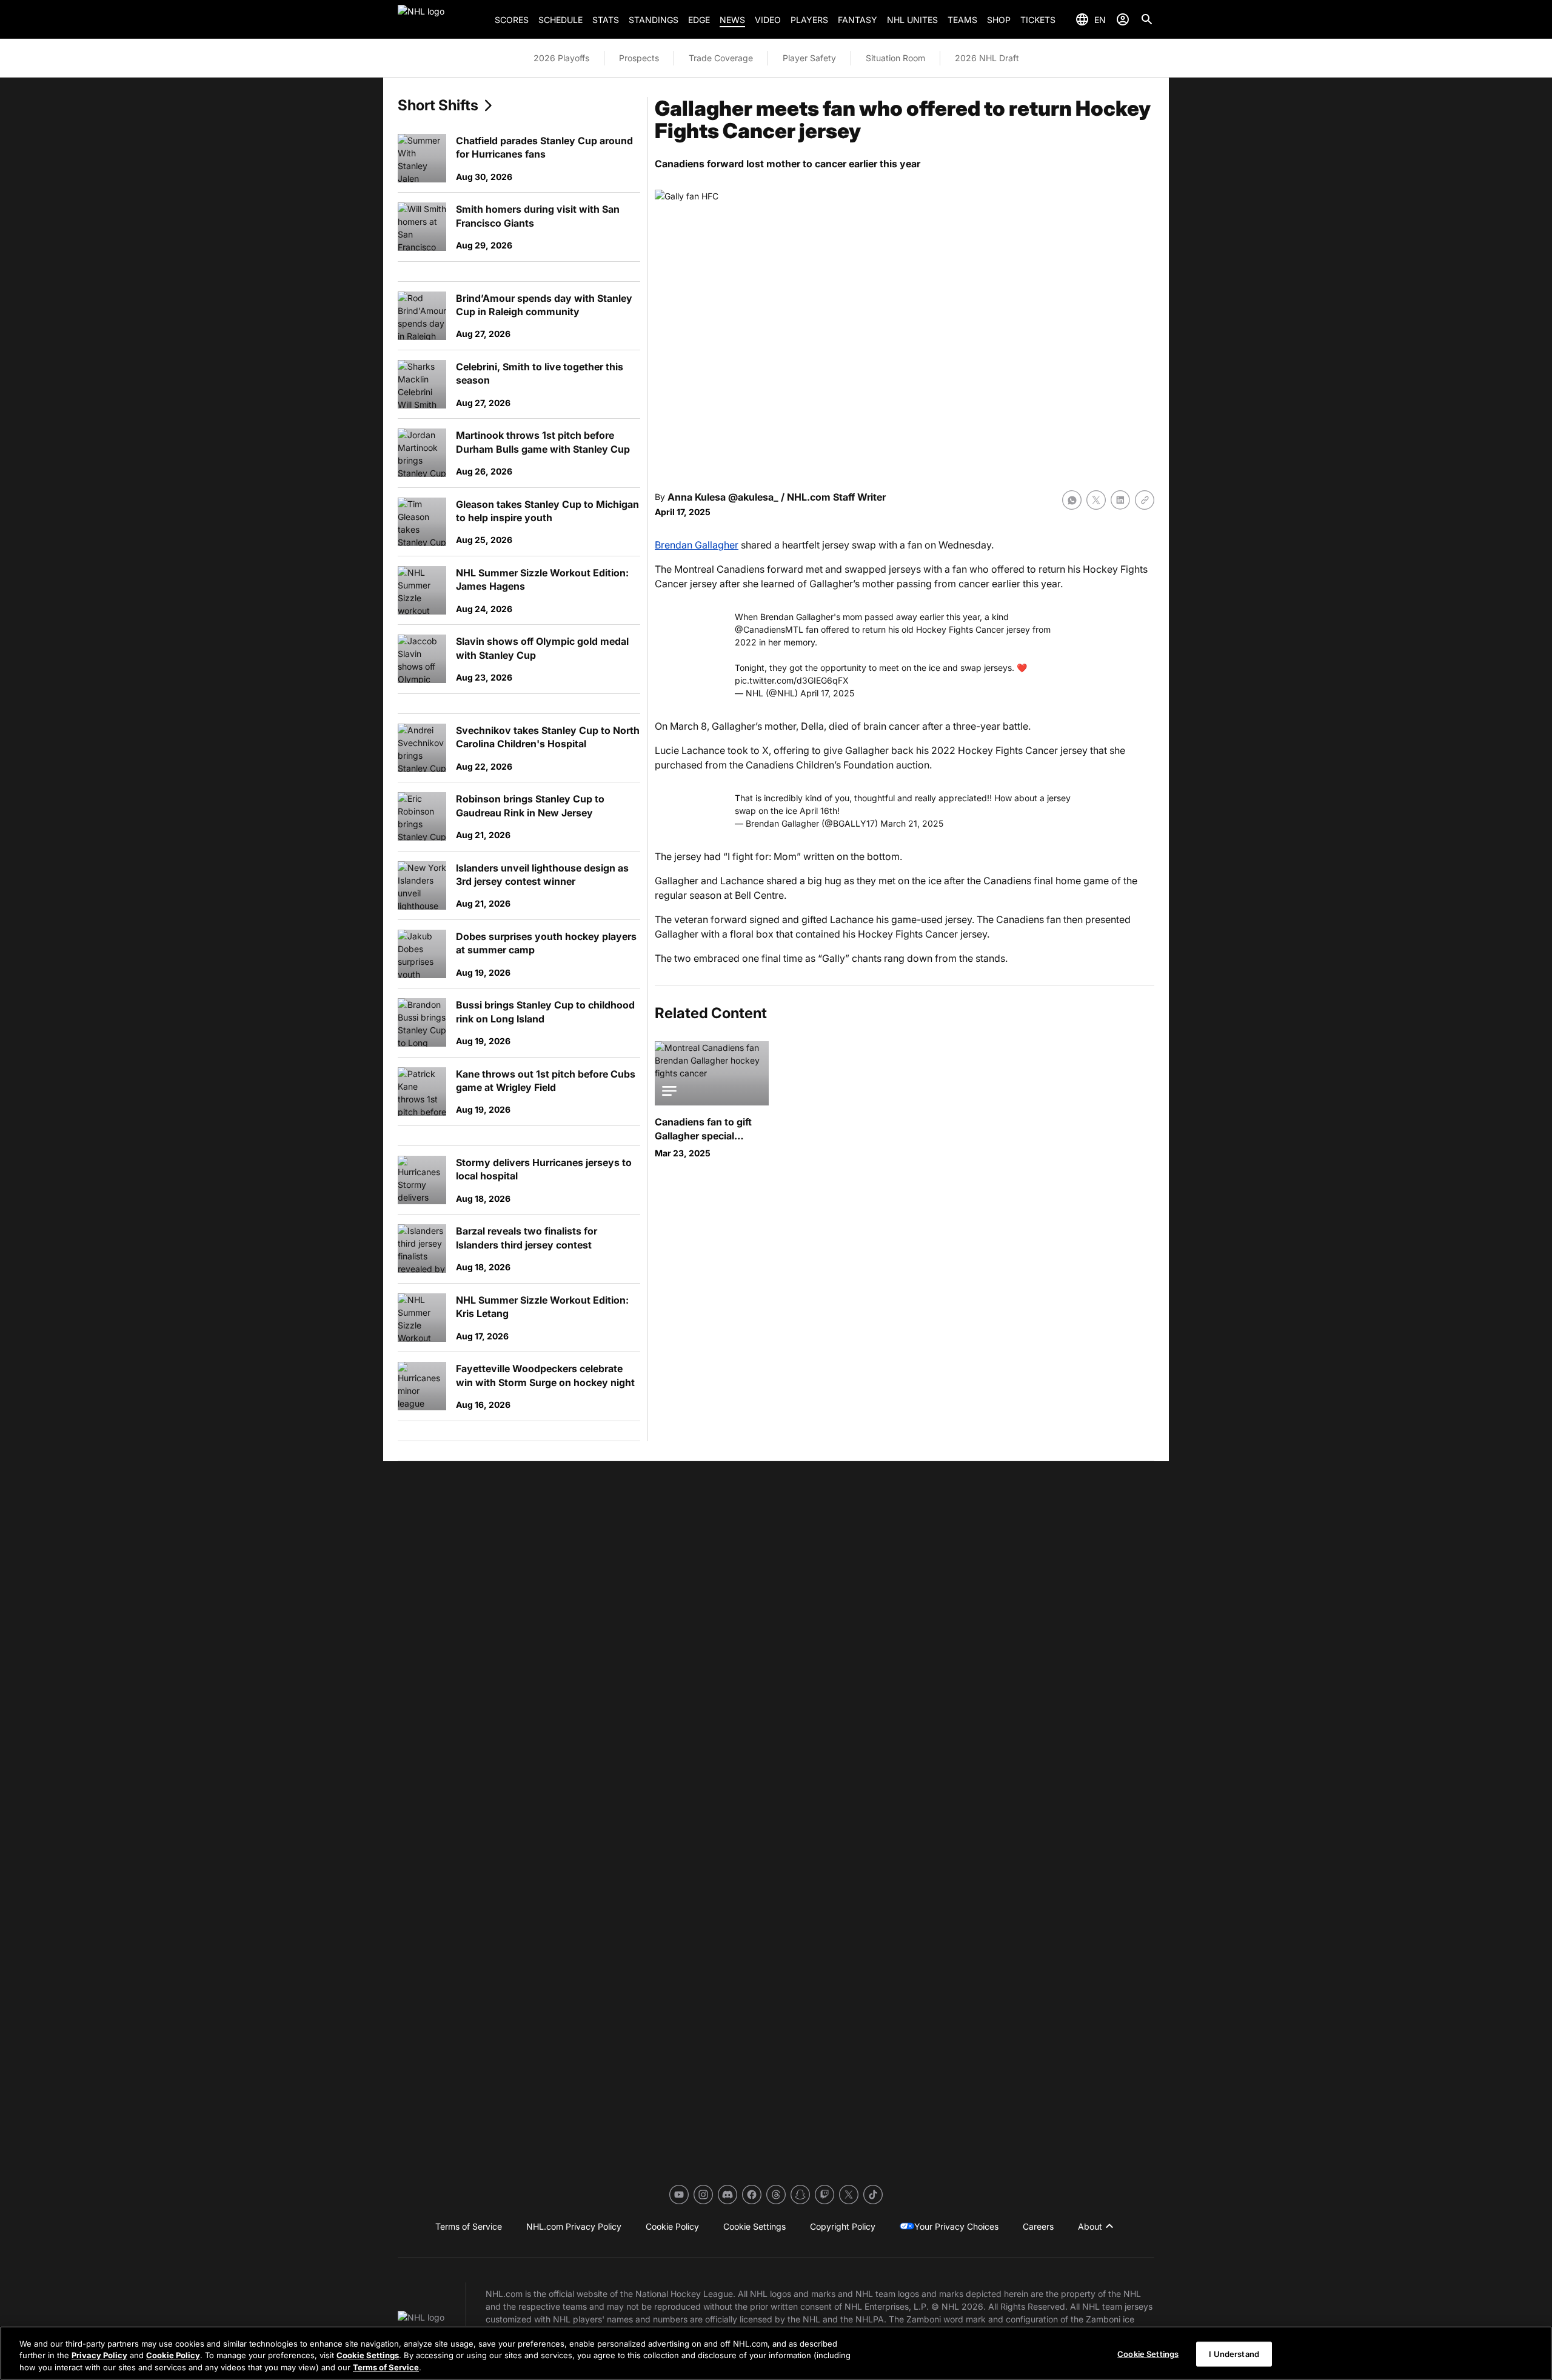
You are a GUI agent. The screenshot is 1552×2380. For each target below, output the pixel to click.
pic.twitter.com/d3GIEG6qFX (792, 680)
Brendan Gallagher (697, 545)
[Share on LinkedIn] (1120, 500)
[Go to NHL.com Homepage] (441, 19)
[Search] (1147, 19)
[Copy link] (1145, 500)
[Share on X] (1096, 500)
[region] (776, 2353)
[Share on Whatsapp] (1072, 500)
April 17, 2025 (827, 693)
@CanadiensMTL (769, 629)
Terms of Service (386, 2367)
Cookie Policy (173, 2356)
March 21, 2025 (912, 823)
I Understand (1234, 2353)
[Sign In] (1123, 19)
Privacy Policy (99, 2356)
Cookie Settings (368, 2356)
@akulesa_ (753, 497)
